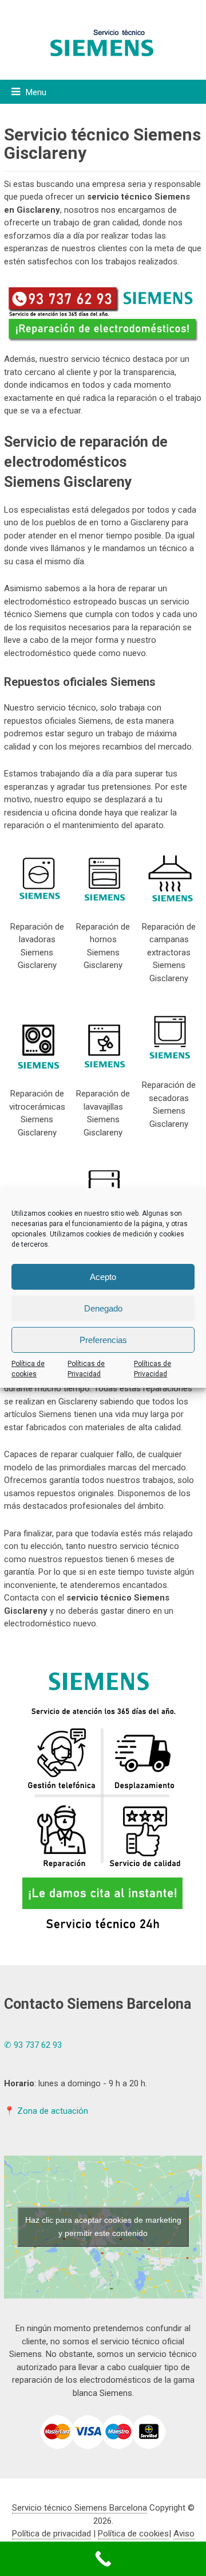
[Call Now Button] (103, 2559)
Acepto (103, 1277)
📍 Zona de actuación (46, 2111)
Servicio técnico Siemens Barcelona (80, 2508)
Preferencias (103, 1340)
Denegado (103, 1308)
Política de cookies (28, 1369)
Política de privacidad (51, 2534)
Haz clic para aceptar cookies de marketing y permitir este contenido (103, 2226)
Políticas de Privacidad (86, 1369)
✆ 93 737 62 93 (33, 2045)
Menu (36, 92)
